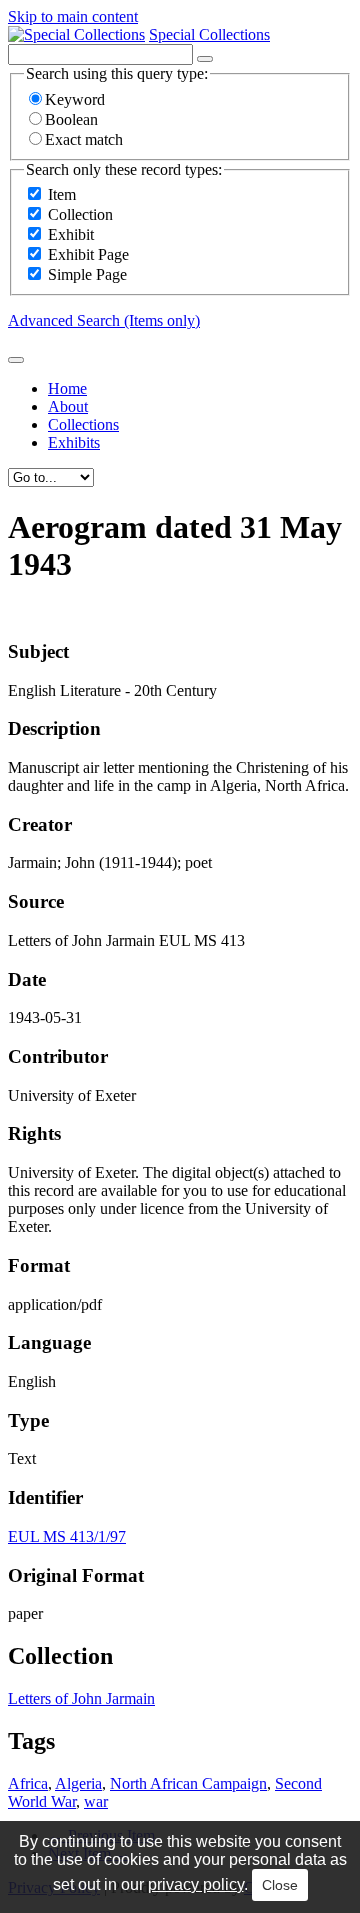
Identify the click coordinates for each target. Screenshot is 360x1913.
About (68, 406)
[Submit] (16, 360)
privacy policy (196, 1884)
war (96, 1801)
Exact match (84, 139)
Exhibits (74, 442)
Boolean (71, 119)
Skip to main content (73, 16)
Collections (83, 424)
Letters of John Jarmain (81, 1698)
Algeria (78, 1783)
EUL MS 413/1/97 (67, 1536)
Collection (80, 214)
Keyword (75, 99)
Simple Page (87, 274)
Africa (28, 1783)
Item (62, 194)
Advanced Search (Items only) (104, 320)
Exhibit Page (88, 254)
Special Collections (209, 34)
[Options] (205, 59)
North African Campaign (188, 1783)
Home (67, 388)
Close (280, 1885)
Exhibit (71, 234)
